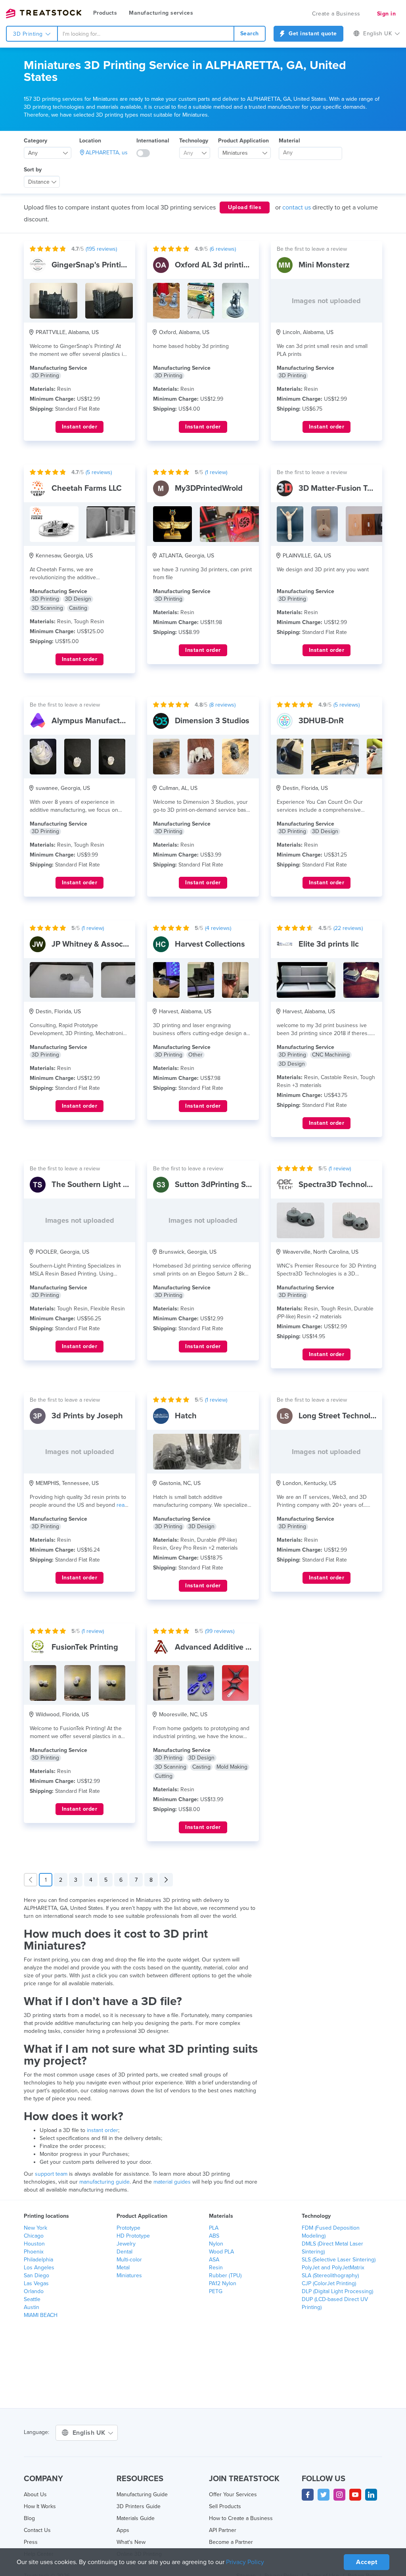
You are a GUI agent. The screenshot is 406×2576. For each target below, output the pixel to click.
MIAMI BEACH (41, 2315)
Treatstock (44, 13)
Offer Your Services (233, 2494)
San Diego (36, 2275)
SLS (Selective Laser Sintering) (339, 2260)
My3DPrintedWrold (209, 488)
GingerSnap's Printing (91, 265)
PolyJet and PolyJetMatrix (333, 2268)
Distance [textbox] (39, 182)
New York (35, 2228)
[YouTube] (355, 2495)
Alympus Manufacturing (95, 721)
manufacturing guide (104, 2182)
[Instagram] (339, 2495)
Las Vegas (36, 2283)
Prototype (128, 2228)
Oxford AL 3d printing (214, 265)
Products (105, 13)
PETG (216, 2291)
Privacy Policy (245, 2562)
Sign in (387, 14)
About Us (35, 2494)
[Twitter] (324, 2495)
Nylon (216, 2244)
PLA (214, 2228)
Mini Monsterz (324, 265)
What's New (131, 2542)
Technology (194, 141)
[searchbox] (310, 153)
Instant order (80, 427)
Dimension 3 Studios (212, 721)
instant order (102, 2130)
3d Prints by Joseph (87, 1416)
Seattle (32, 2299)
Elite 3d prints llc (329, 944)
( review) (216, 472)
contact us (297, 207)
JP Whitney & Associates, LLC (104, 944)
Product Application (243, 141)
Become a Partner (231, 2542)
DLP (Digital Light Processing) (337, 2291)
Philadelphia (38, 2260)
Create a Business (336, 14)
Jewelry (126, 2244)
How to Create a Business (241, 2518)
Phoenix (34, 2252)
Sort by (33, 170)
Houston (34, 2244)
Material (289, 141)
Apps (123, 2530)
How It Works (40, 2506)
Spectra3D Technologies (342, 1185)
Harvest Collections (210, 944)
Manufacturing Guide (142, 2494)
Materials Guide (136, 2518)
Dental (124, 2252)
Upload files (245, 207)
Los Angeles (39, 2268)
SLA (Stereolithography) (330, 2275)
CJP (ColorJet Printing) (329, 2283)
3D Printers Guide (139, 2506)
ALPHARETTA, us (107, 153)
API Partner (223, 2530)
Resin (216, 2268)
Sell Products (225, 2506)
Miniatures (129, 2275)
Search (250, 34)
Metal (123, 2268)
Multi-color (129, 2260)
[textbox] (192, 153)
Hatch (186, 1416)
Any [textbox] (33, 153)
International (153, 141)
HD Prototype (133, 2236)
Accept (367, 2562)
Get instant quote (312, 34)
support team (51, 2174)
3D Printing (29, 34)
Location (90, 141)
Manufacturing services (161, 13)
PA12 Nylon (223, 2283)
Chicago (34, 2236)
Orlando (34, 2291)
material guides (172, 2182)
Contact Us (37, 2530)
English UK (90, 2433)
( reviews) (101, 249)
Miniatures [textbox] (235, 153)
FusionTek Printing (85, 1647)
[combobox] (146, 34)
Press (31, 2542)
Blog (29, 2518)
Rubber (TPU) (225, 2275)
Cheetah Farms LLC (87, 488)
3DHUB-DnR (321, 721)
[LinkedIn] (371, 2495)
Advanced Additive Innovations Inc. (238, 1647)
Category (35, 141)
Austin (32, 2307)
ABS (214, 2236)
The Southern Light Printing (101, 1185)
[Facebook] (308, 2495)
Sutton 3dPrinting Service (221, 1185)
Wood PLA (221, 2252)
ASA (214, 2260)
